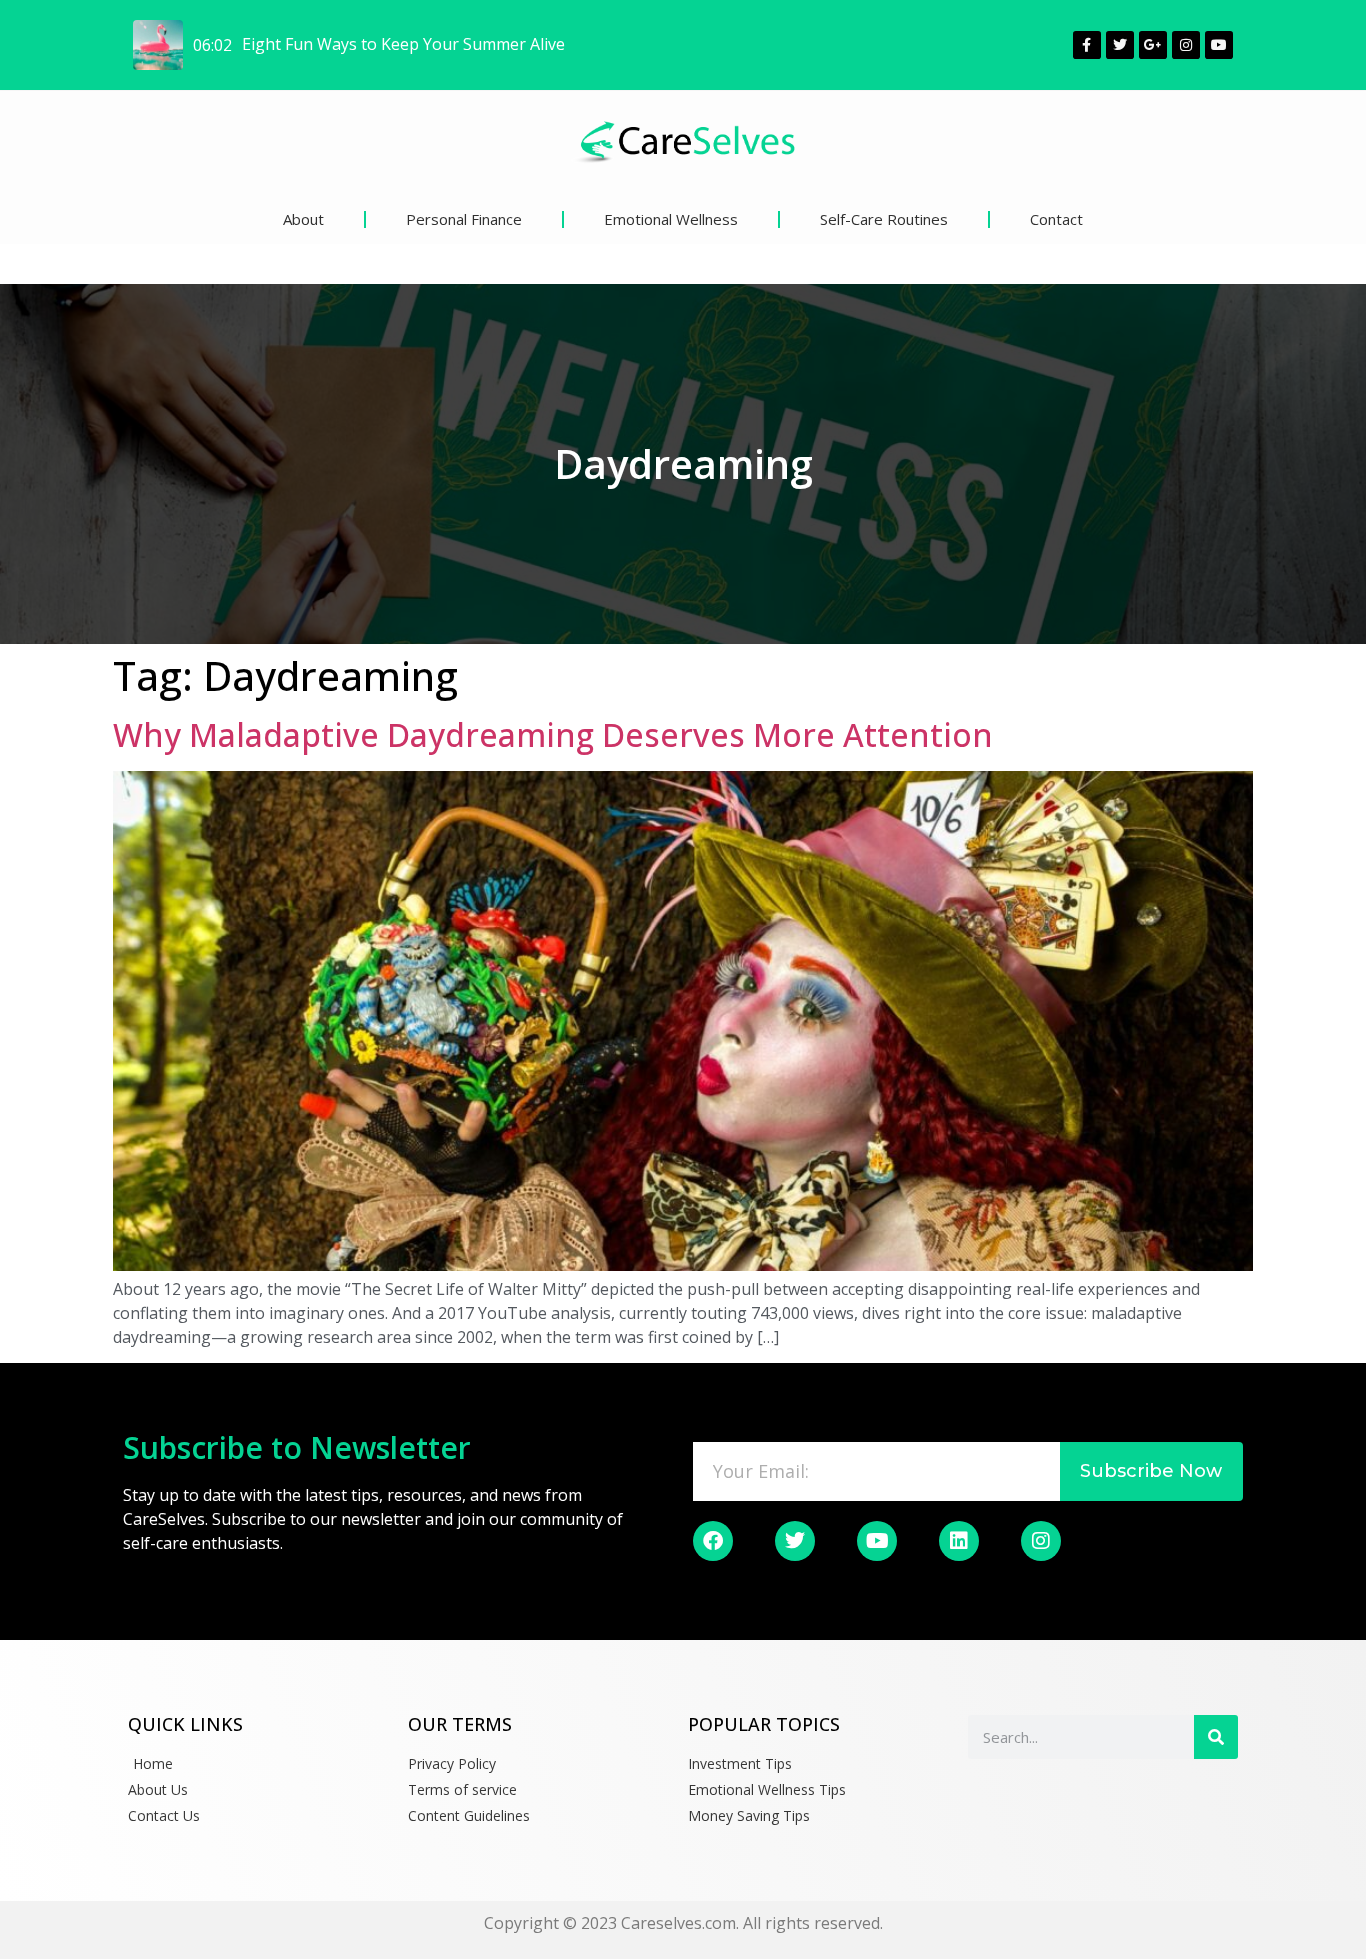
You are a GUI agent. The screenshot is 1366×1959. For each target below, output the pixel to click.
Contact (1056, 219)
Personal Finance (464, 219)
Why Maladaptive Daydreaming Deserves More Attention (553, 734)
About (303, 219)
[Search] (1216, 1737)
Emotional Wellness (671, 219)
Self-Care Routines (884, 219)
